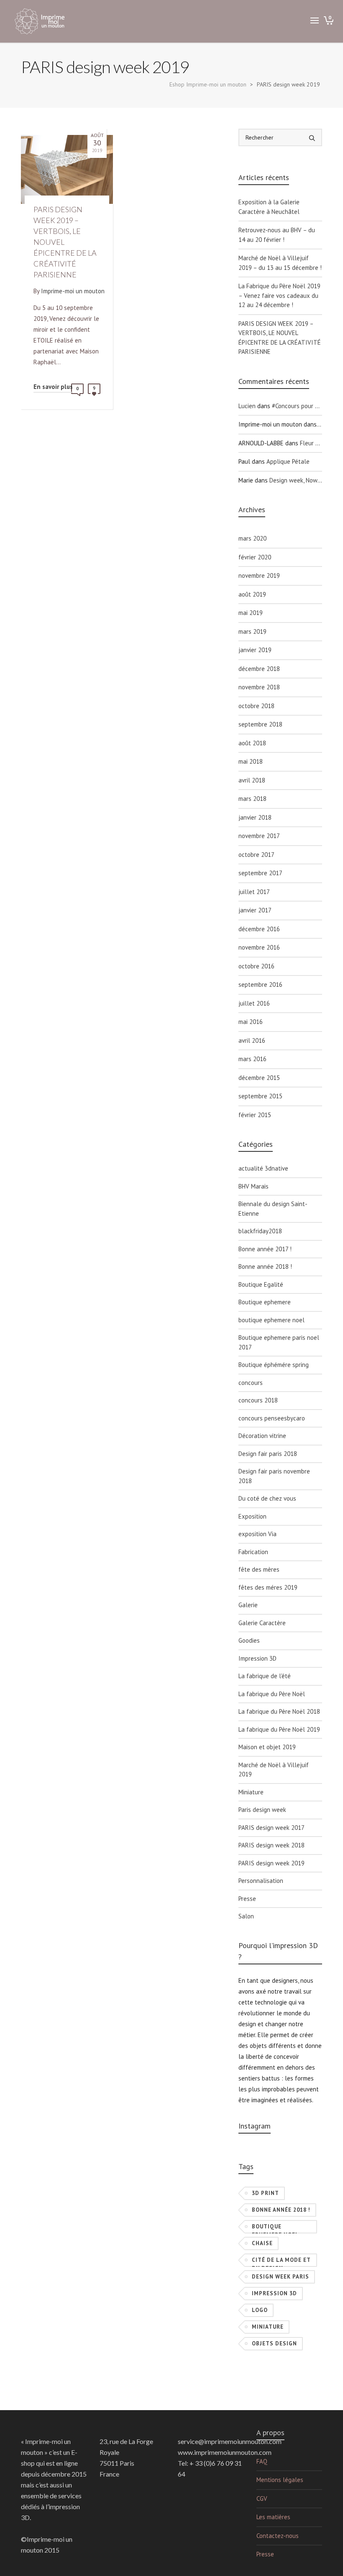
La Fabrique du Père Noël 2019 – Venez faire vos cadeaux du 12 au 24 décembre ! (279, 295)
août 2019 (252, 594)
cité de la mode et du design (281, 2262)
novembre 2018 (259, 687)
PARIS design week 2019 (271, 1863)
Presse (247, 1899)
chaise (262, 2243)
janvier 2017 (255, 910)
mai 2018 (251, 761)
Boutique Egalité (261, 1284)
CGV (262, 2499)
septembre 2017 (260, 873)
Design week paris (280, 2277)
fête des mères (259, 1569)
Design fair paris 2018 (268, 1454)
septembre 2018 (260, 724)
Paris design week (262, 1810)
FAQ (262, 2461)
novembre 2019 (259, 575)
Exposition (252, 1516)
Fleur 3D (311, 443)
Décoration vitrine (262, 1436)
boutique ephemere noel (271, 1320)
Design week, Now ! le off (304, 480)
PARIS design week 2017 (271, 1828)
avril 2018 (252, 780)
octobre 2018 (256, 706)
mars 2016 (252, 1059)
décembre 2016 (259, 929)
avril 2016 (252, 1040)
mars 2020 (252, 538)
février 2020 (255, 557)
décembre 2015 (259, 1078)
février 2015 (255, 1115)
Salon (246, 1916)
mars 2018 (252, 799)
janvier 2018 (255, 817)
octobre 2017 (256, 855)
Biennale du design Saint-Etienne (273, 1209)
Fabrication (253, 1552)
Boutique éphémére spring (274, 1365)
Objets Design (274, 2344)
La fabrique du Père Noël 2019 (279, 1729)
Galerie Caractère (262, 1623)
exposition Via (257, 1534)
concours (251, 1383)
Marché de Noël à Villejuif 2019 (274, 1770)
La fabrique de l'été (265, 1676)
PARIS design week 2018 (271, 1845)
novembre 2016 (259, 947)
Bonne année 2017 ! (265, 1249)
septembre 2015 (260, 1096)
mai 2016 (251, 1022)
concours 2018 (258, 1400)
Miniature (251, 1792)
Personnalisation (261, 1881)
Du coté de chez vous (267, 1498)
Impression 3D (257, 1658)
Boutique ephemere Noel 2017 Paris (275, 2228)
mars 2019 (252, 631)
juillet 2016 (254, 1003)
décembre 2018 (259, 669)
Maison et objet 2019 (267, 1747)
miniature (268, 2327)
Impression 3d (274, 2293)
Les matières (273, 2517)
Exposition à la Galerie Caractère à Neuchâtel (269, 207)
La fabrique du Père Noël (272, 1694)
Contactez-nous (278, 2536)
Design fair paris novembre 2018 (274, 1476)
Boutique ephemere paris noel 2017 (279, 1342)
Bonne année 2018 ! (265, 1266)
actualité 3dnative (263, 1168)
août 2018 (252, 743)
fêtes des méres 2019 (268, 1587)
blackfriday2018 (260, 1231)
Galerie (248, 1605)
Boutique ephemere (265, 1302)
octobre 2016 (256, 966)
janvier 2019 (255, 650)
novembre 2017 (259, 836)
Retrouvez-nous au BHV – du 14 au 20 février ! (277, 235)
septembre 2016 (260, 984)
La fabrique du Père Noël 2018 (279, 1711)
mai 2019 (251, 613)
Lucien (247, 406)
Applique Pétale (288, 461)
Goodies (249, 1640)
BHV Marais (253, 1186)
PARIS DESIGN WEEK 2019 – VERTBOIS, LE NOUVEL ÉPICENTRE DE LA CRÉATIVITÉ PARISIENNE (280, 338)
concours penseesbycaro (272, 1418)
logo (260, 2310)
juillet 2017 (254, 892)
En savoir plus (53, 387)
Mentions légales (280, 2480)
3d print (265, 2193)
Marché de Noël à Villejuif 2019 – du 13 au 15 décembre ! (280, 263)
